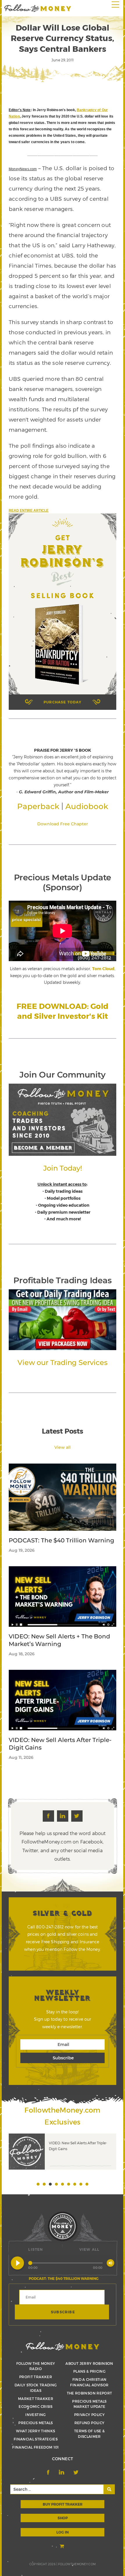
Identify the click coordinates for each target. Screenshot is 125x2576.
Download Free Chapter (63, 824)
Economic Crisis (35, 2406)
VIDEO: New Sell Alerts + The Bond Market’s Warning (59, 1640)
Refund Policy (90, 2423)
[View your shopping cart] (63, 2546)
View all (63, 1447)
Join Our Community (62, 1075)
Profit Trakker (36, 2377)
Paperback (38, 806)
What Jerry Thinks (35, 2431)
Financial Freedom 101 (36, 2447)
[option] (63, 2154)
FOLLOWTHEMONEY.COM (77, 2564)
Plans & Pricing (89, 2371)
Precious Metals (35, 2423)
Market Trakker (36, 2399)
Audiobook (87, 806)
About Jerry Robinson (89, 2363)
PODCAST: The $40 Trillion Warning (61, 1540)
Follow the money (63, 2346)
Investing (35, 2415)
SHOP (63, 2518)
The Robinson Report (90, 2393)
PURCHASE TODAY (63, 702)
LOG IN (63, 2532)
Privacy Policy (89, 2415)
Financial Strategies (36, 2439)
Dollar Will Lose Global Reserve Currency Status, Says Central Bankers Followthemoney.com (38, 8)
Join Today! (63, 1168)
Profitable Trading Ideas (62, 1280)
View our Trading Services (62, 1362)
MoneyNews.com (23, 169)
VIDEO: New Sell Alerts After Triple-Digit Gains (60, 1744)
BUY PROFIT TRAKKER (63, 2504)
